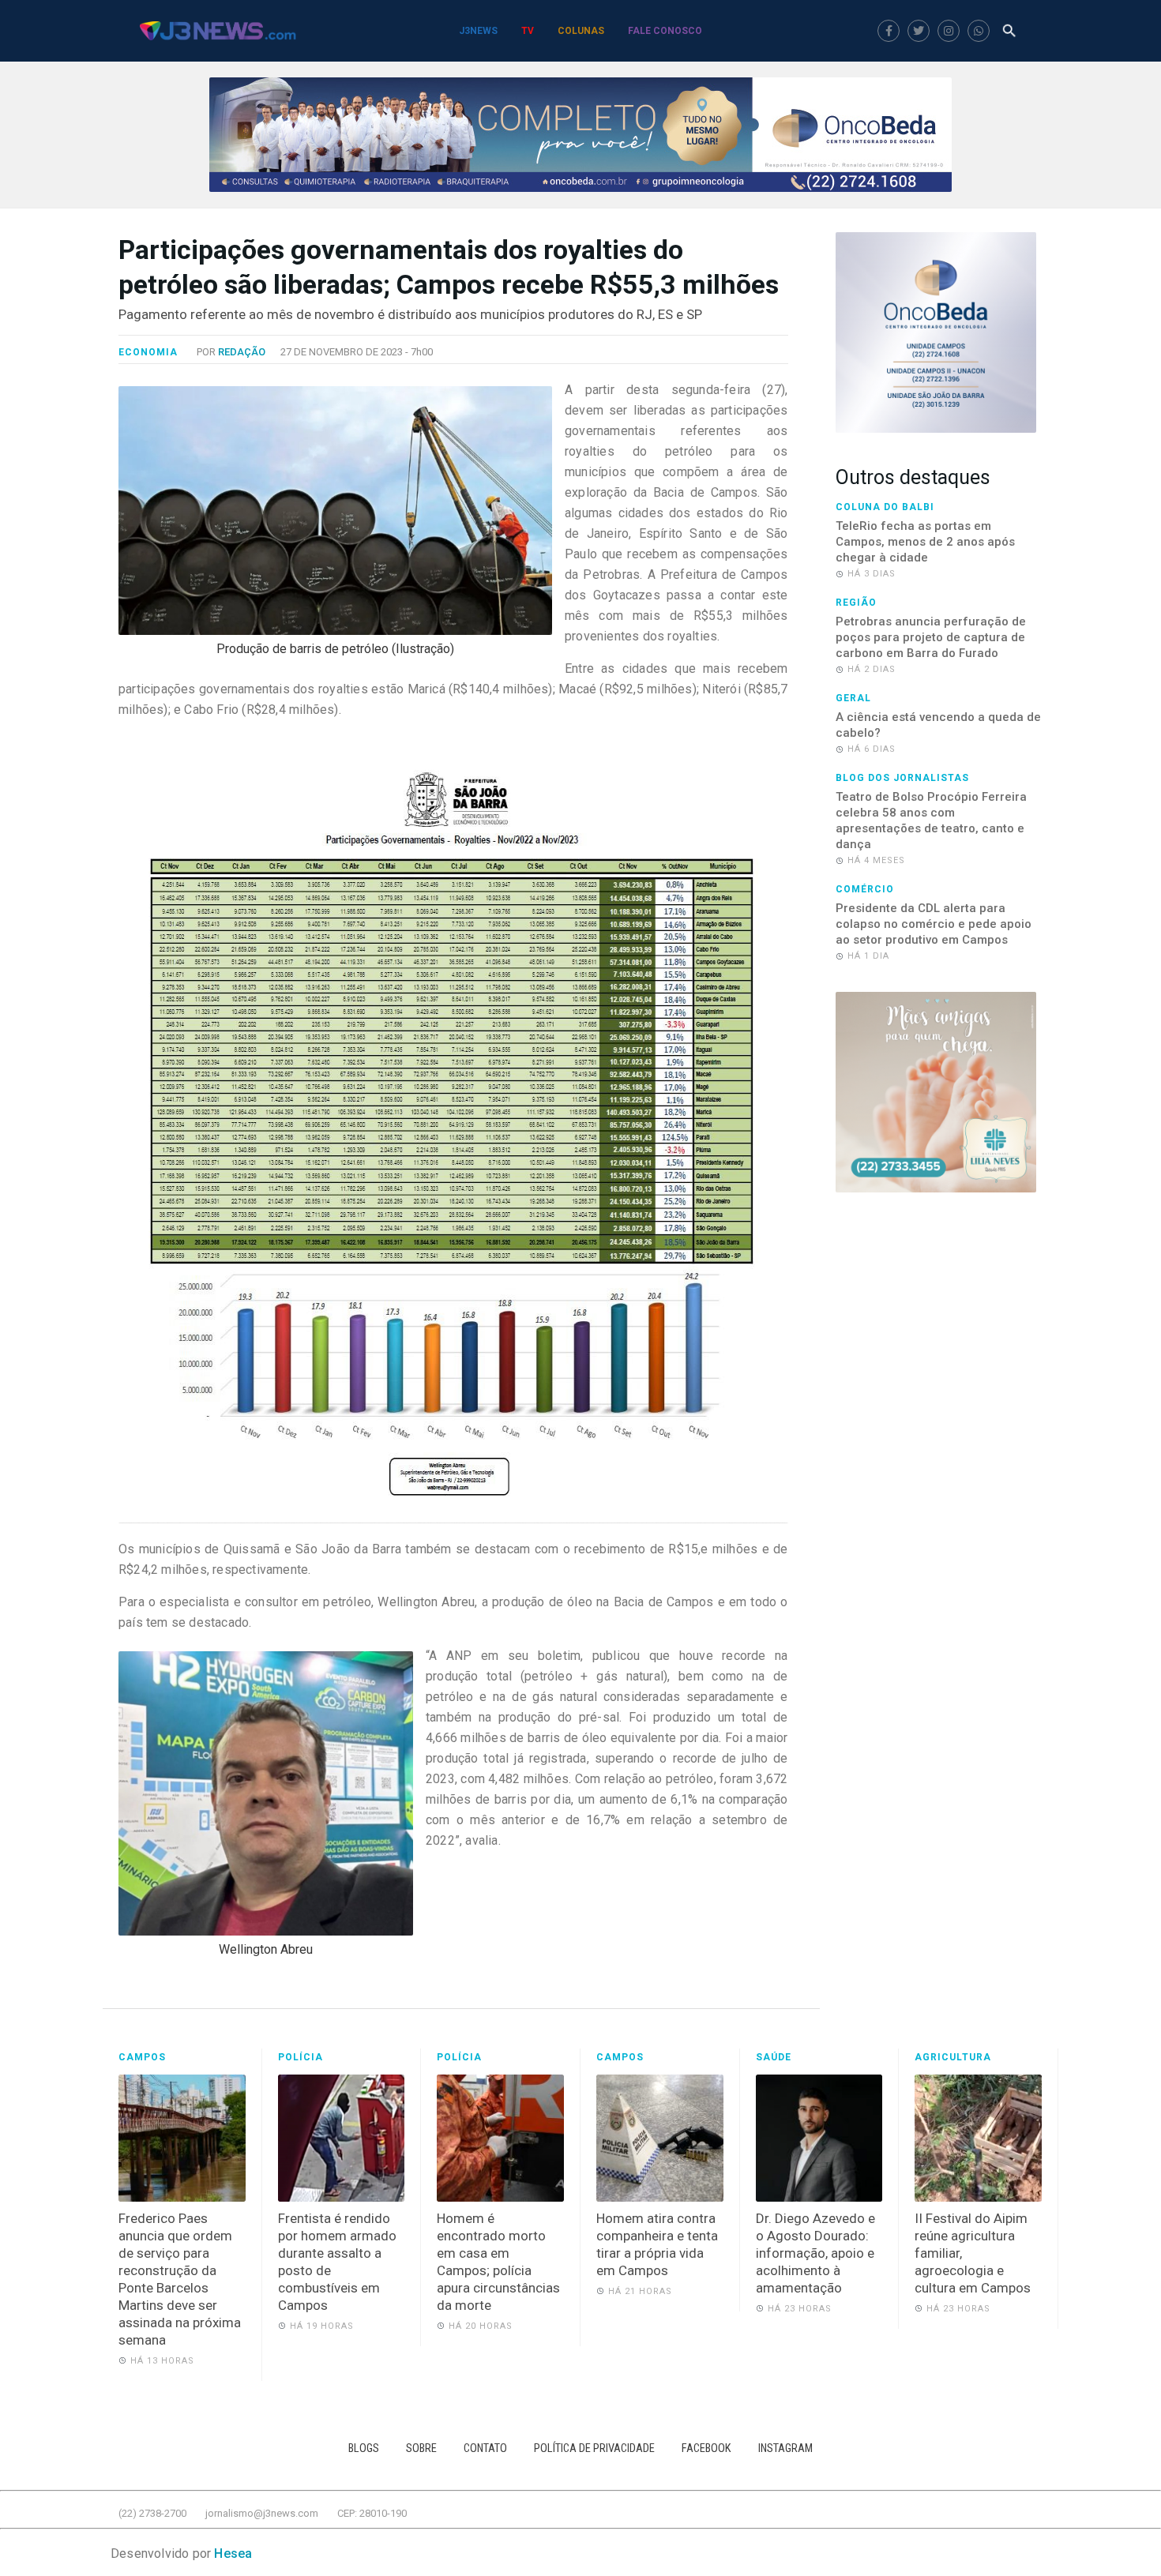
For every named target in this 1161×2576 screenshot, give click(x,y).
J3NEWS (478, 31)
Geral (853, 698)
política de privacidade (594, 2448)
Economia (148, 352)
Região (856, 603)
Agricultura (953, 2057)
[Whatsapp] (979, 31)
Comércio (865, 889)
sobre (421, 2448)
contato (485, 2448)
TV (528, 31)
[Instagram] (949, 31)
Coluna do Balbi (885, 507)
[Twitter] (919, 31)
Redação (242, 352)
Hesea (233, 2553)
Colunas (581, 31)
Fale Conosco (665, 31)
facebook (706, 2448)
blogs (364, 2448)
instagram (785, 2448)
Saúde (774, 2057)
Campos (142, 2057)
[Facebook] (889, 31)
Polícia (301, 2057)
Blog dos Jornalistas (902, 778)
